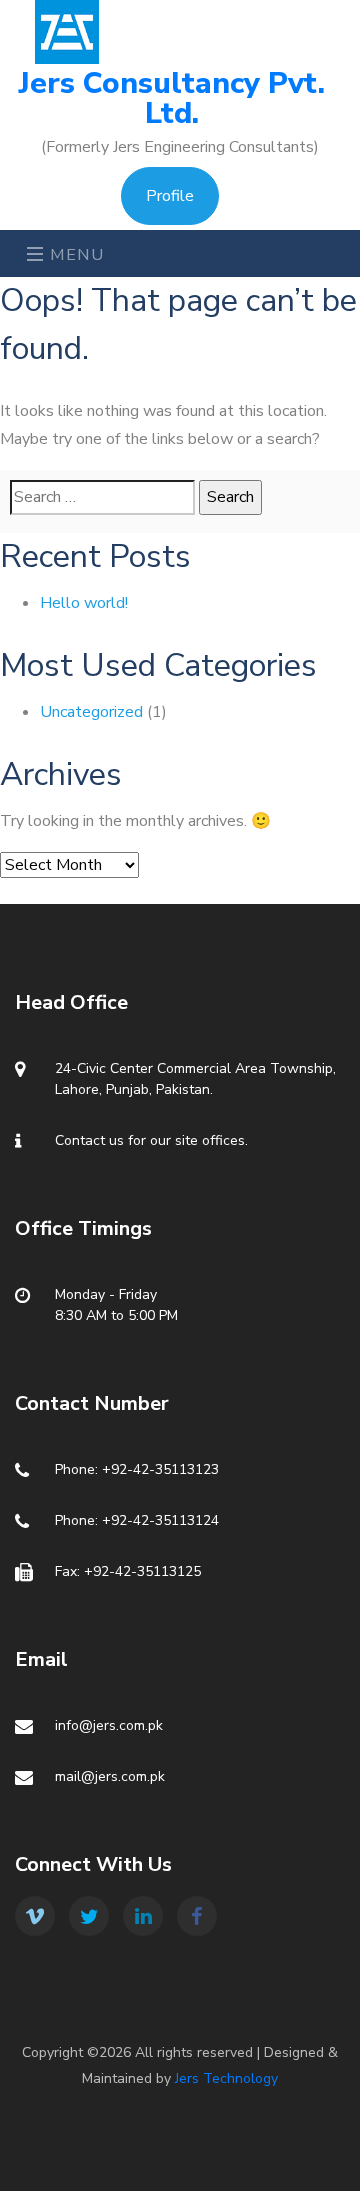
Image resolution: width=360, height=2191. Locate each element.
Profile (170, 196)
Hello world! (84, 603)
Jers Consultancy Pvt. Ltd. (172, 99)
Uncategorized (91, 712)
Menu (75, 255)
